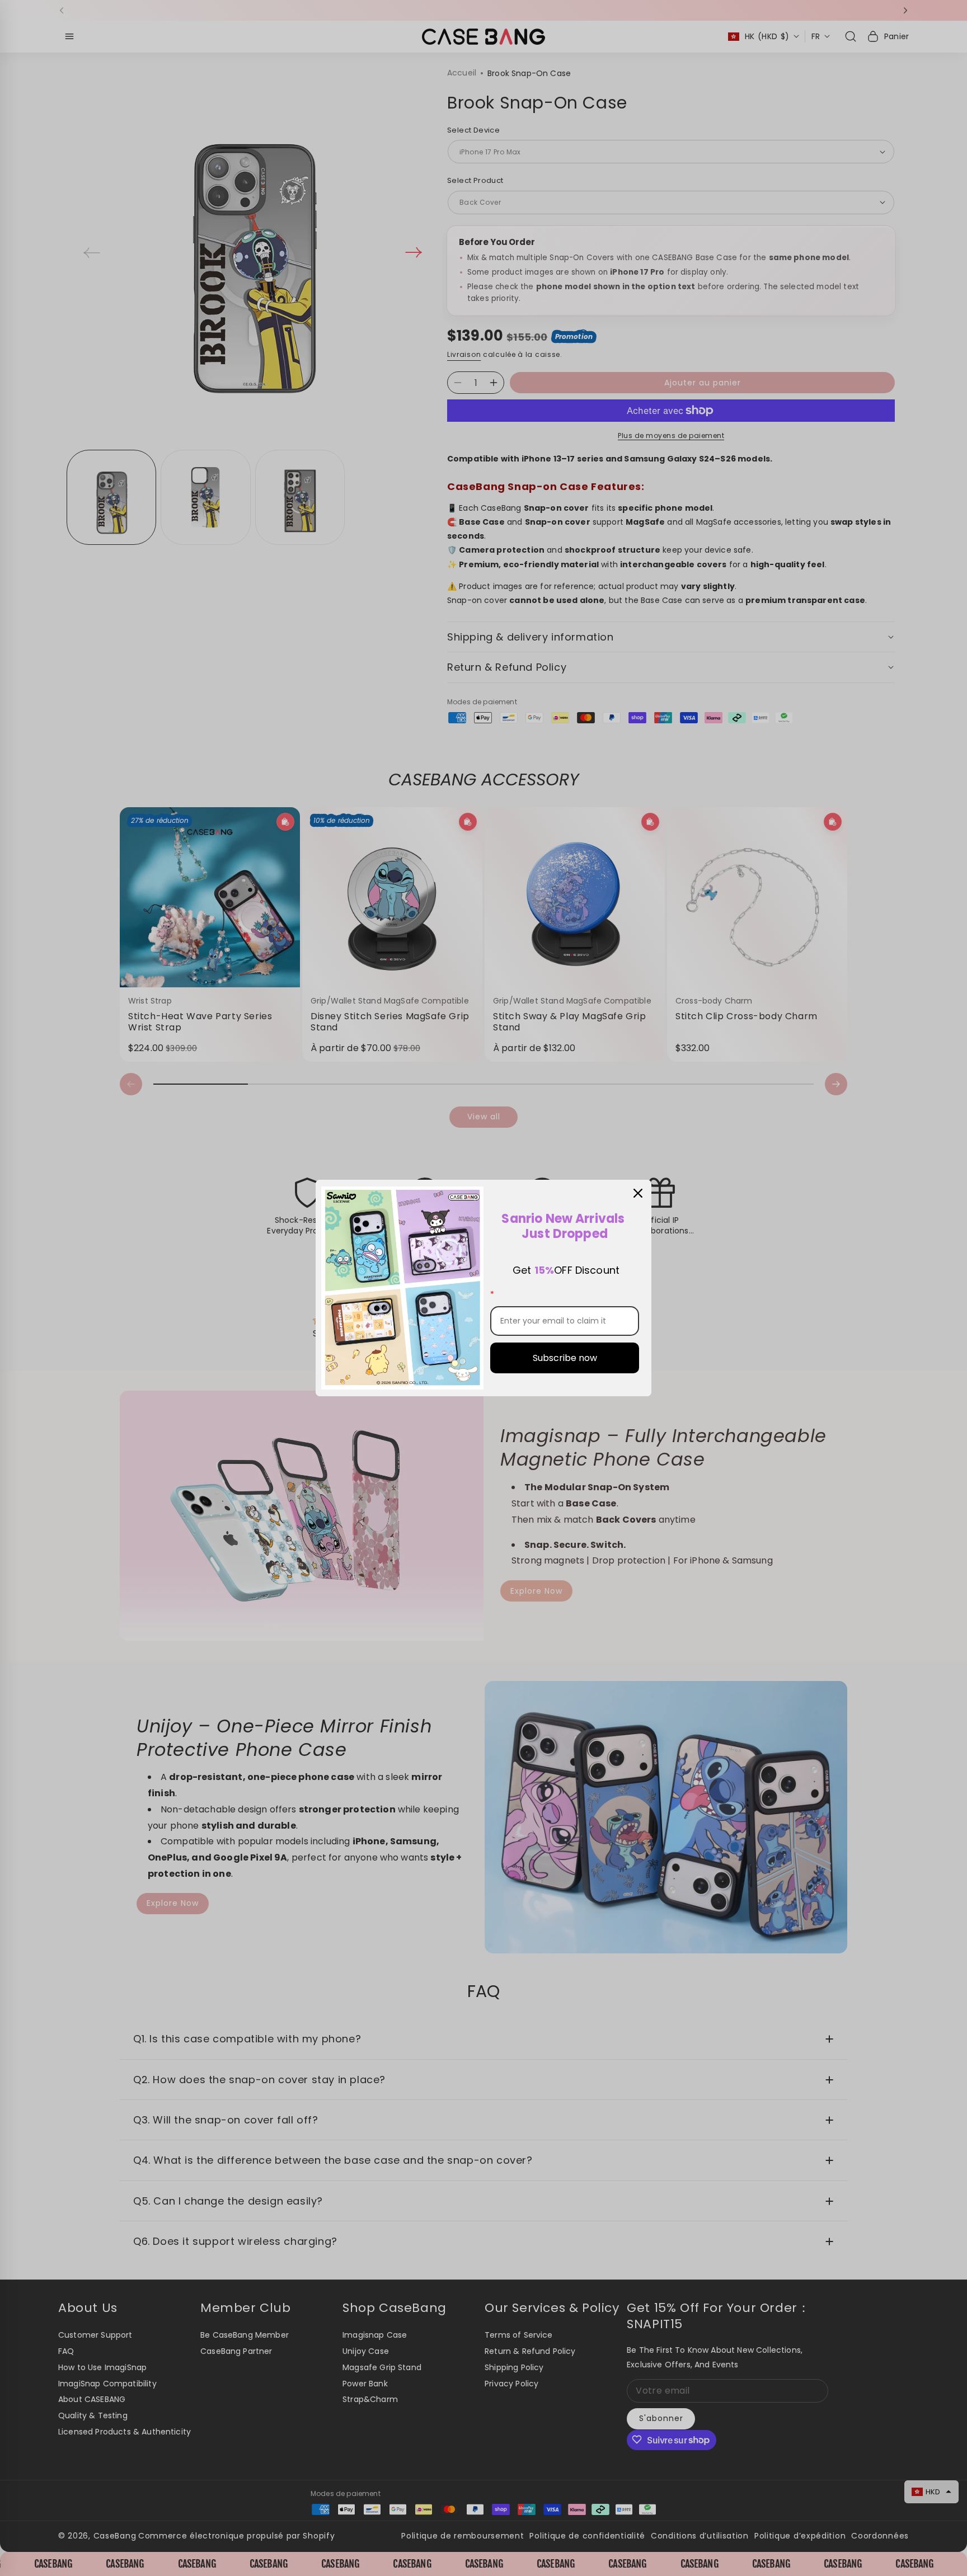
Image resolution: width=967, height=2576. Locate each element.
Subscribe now (565, 1358)
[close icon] (638, 1193)
